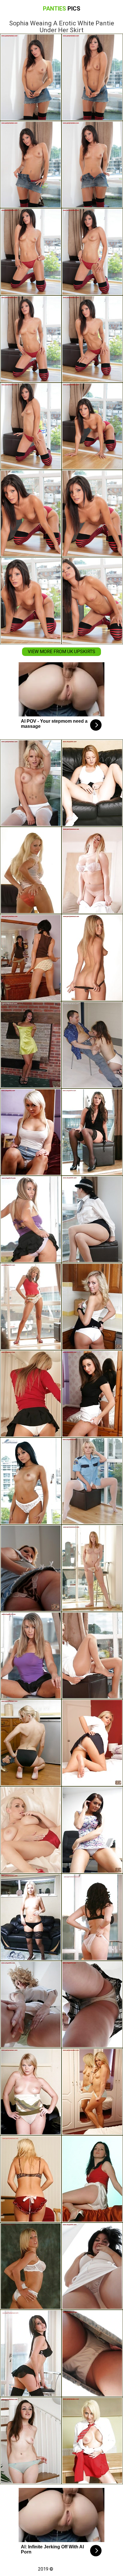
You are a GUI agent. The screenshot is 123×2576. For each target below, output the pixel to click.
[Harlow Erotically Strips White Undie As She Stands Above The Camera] (92, 2353)
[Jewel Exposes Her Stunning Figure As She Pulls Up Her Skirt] (92, 1917)
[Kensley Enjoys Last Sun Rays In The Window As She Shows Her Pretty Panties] (92, 1655)
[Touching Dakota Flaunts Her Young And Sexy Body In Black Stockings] (31, 1917)
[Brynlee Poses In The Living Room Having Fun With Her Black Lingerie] (31, 2353)
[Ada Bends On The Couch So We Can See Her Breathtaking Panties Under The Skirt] (31, 1132)
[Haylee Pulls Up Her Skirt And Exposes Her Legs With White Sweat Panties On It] (92, 2004)
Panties (62, 9)
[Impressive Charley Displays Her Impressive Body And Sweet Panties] (92, 1830)
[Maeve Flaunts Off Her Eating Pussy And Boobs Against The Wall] (31, 1045)
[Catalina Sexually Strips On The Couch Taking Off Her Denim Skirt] (92, 2441)
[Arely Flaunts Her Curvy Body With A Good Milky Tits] (31, 870)
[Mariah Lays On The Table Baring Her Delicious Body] (92, 2179)
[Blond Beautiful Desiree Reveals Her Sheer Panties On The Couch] (31, 2004)
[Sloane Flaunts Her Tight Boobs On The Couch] (92, 870)
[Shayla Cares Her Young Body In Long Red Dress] (31, 1830)
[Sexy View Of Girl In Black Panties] (92, 958)
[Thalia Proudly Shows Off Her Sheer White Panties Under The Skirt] (31, 1307)
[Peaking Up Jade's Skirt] (92, 1743)
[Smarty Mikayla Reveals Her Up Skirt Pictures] (31, 1568)
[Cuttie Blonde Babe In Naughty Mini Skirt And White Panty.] (92, 2092)
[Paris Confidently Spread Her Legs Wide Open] (31, 783)
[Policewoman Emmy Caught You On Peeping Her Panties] (92, 1219)
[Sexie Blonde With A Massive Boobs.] (31, 2179)
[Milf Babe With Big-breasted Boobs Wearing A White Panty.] (92, 1045)
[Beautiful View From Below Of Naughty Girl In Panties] (31, 2092)
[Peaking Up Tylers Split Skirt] (31, 1219)
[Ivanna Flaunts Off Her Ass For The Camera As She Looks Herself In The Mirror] (31, 958)
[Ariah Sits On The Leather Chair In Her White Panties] (92, 783)
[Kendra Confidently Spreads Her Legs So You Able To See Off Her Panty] (31, 1655)
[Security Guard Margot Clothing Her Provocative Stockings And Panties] (92, 1481)
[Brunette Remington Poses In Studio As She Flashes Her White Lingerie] (92, 2266)
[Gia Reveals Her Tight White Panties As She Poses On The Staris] (31, 1394)
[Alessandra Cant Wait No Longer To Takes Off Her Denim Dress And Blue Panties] (31, 2441)
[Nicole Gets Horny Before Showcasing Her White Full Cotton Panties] (92, 1568)
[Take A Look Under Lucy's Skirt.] (31, 2266)
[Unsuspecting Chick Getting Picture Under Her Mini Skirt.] (31, 1481)
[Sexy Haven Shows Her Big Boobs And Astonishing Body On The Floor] (31, 1743)
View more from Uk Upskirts (61, 652)
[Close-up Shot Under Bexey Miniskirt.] (92, 1307)
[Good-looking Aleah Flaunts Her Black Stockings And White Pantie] (92, 1132)
